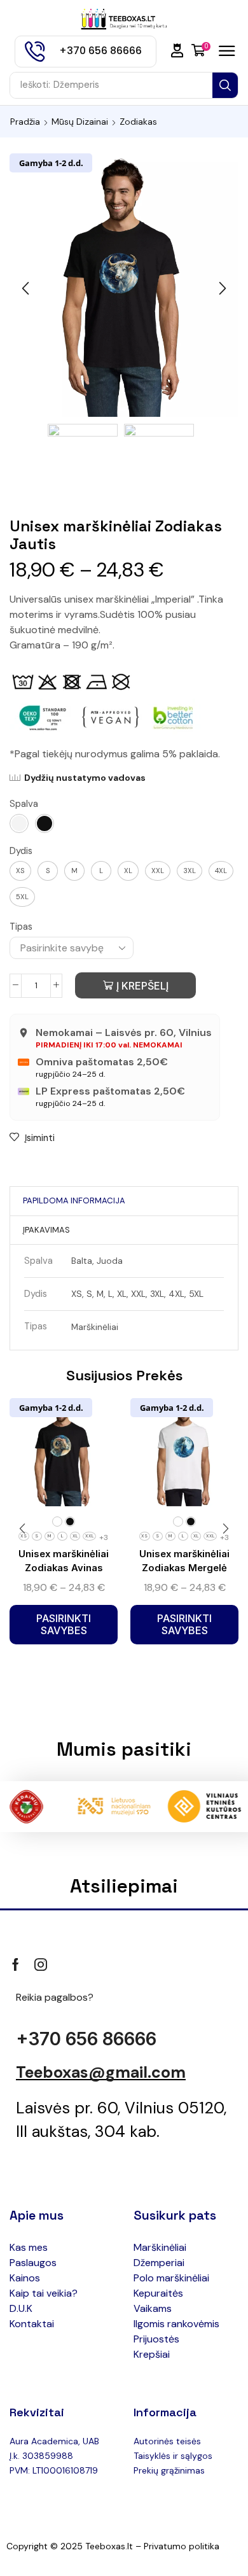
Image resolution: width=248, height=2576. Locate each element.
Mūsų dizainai (80, 122)
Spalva (24, 804)
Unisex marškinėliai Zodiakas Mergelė (184, 1561)
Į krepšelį (142, 986)
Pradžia (25, 122)
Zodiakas (138, 122)
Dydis (21, 851)
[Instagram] (41, 1964)
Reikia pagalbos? (55, 1997)
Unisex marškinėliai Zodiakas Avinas (64, 1561)
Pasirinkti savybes (64, 1624)
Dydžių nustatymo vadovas (85, 778)
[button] (177, 51)
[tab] (74, 1201)
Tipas (21, 927)
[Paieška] (225, 85)
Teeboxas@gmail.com (101, 2072)
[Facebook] (16, 1964)
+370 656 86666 (86, 2039)
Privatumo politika (182, 2546)
